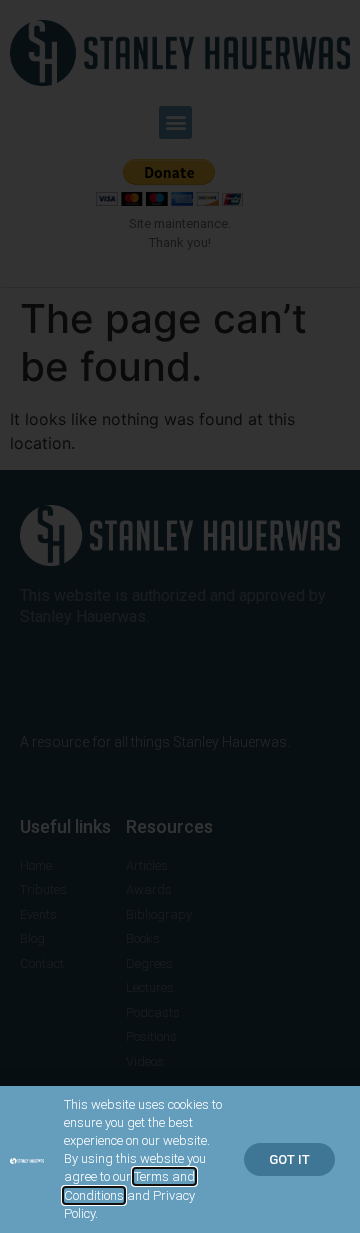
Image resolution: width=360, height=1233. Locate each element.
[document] (180, 616)
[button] (289, 1159)
